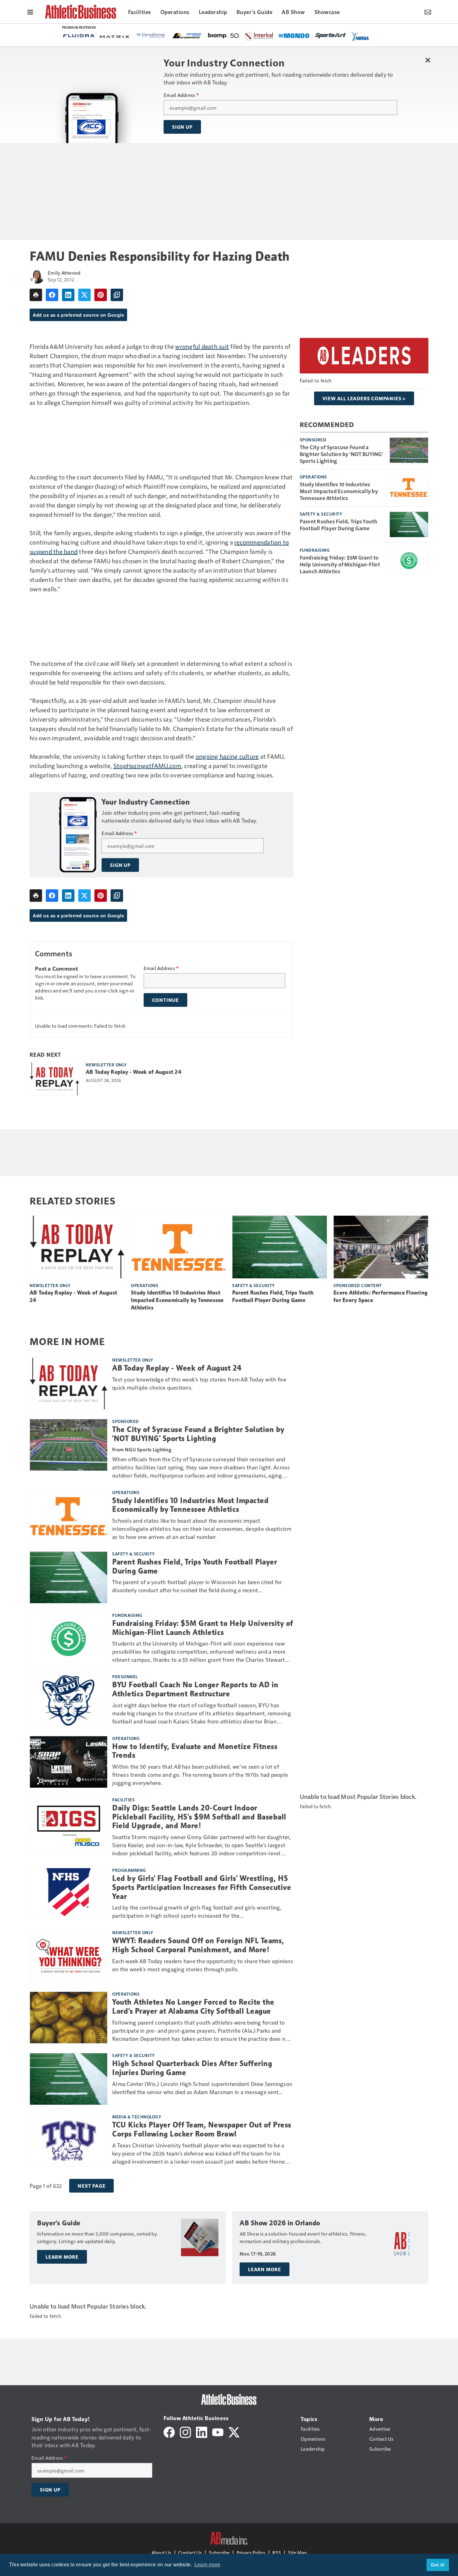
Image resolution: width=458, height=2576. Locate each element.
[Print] (36, 295)
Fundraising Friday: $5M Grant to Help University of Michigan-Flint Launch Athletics (340, 564)
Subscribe (219, 2552)
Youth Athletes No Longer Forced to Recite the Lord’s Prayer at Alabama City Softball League (193, 2007)
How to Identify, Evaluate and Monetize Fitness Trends (195, 1751)
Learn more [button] (208, 2565)
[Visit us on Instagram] (185, 2432)
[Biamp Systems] (223, 35)
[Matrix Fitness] (115, 36)
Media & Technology (137, 2117)
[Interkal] (259, 36)
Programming (129, 1870)
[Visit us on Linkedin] (202, 2432)
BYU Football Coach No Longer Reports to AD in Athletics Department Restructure (195, 1689)
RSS (277, 2552)
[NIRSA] (360, 36)
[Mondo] (294, 35)
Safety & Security (321, 514)
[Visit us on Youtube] (218, 2432)
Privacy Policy (251, 2552)
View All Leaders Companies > (364, 398)
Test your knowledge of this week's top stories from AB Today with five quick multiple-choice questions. (199, 1383)
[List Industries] (187, 35)
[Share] (52, 295)
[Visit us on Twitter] (234, 2432)
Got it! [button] (438, 2565)
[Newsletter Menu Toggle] (428, 12)
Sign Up (182, 127)
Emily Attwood (64, 273)
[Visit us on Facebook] (169, 2432)
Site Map (297, 2552)
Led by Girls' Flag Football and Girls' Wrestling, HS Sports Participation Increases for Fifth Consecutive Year (202, 1887)
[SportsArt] (331, 35)
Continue (165, 1000)
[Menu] (30, 12)
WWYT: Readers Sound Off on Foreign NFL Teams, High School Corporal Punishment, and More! (198, 1945)
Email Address (181, 95)
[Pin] (101, 295)
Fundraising (315, 550)
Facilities (123, 1800)
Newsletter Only (106, 1065)
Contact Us (190, 2552)
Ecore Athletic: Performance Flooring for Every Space (380, 1296)
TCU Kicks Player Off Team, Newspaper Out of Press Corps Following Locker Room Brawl (202, 2129)
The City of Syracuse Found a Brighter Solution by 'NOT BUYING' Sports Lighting (341, 454)
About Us (161, 2552)
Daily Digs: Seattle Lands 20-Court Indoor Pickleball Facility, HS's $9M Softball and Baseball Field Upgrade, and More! (199, 1817)
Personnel (125, 1676)
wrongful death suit (202, 346)
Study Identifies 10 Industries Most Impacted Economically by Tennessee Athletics (339, 491)
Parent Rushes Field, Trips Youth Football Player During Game (339, 525)
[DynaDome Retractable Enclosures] (151, 35)
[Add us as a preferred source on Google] (117, 295)
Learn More (62, 2257)
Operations (313, 477)
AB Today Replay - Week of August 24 (134, 1072)
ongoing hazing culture (227, 756)
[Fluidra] (79, 36)
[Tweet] (84, 295)
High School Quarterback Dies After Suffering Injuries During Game (192, 2068)
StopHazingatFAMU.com (147, 766)
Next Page (91, 2186)
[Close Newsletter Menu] (428, 60)
